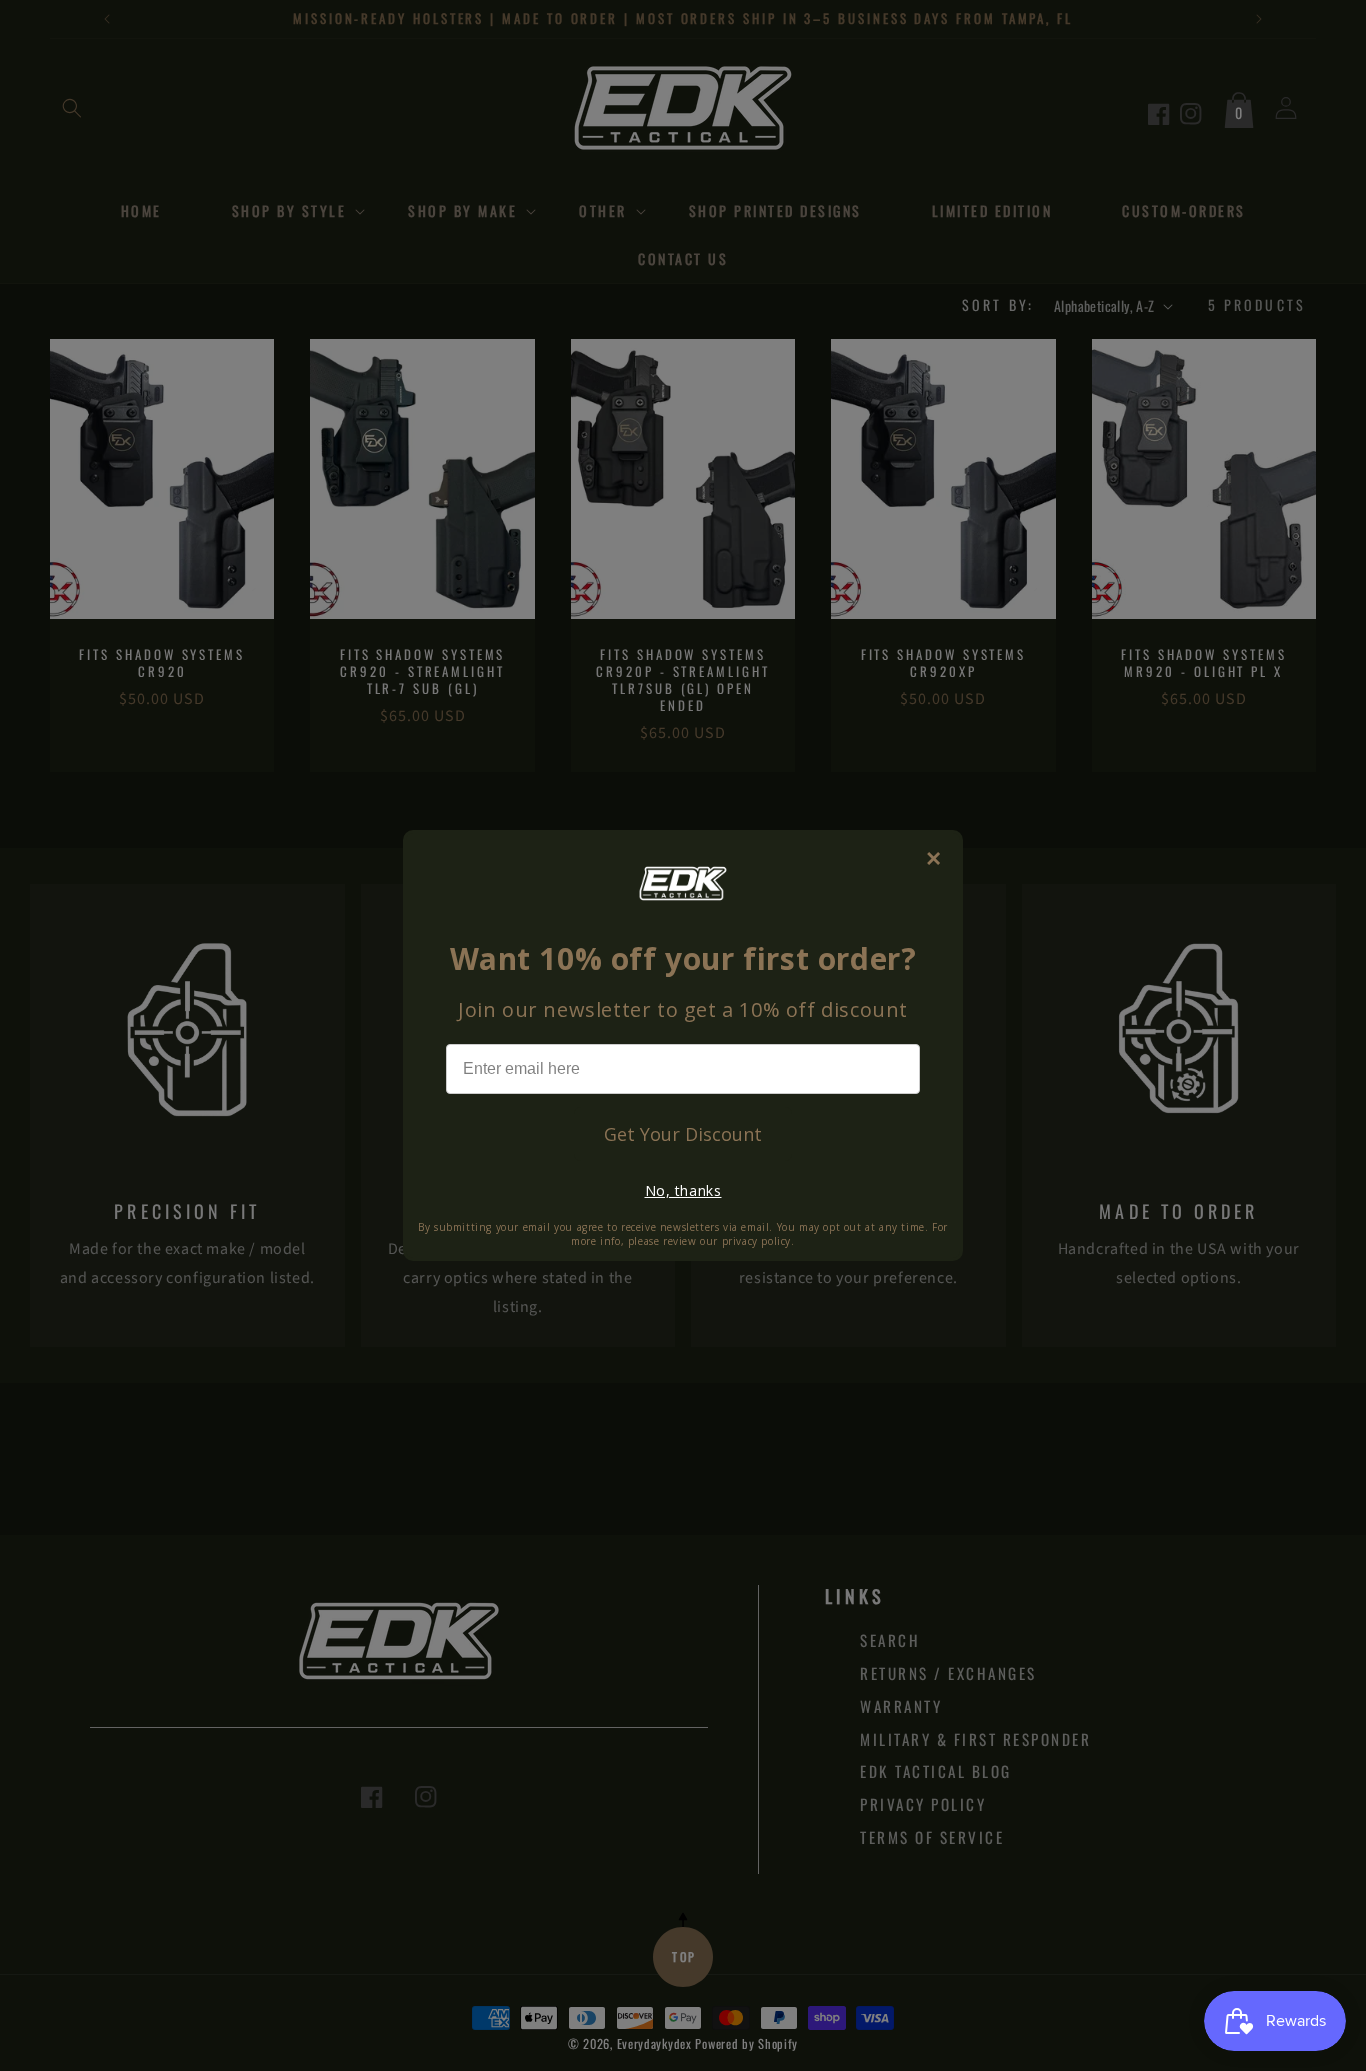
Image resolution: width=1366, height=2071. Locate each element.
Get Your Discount (683, 1134)
